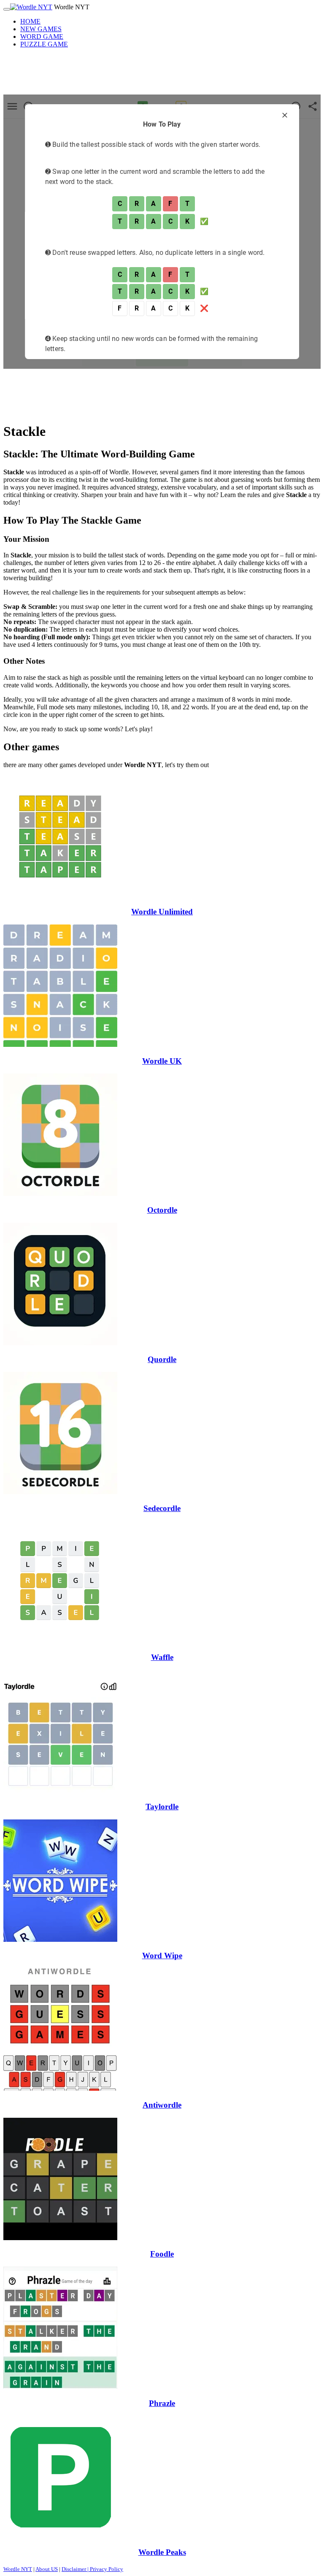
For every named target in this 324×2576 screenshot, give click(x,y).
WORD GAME (42, 36)
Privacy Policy (107, 2569)
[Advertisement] (162, 74)
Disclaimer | (76, 2569)
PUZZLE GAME (44, 44)
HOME (30, 21)
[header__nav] (7, 9)
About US (47, 2569)
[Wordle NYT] (31, 7)
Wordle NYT (18, 2569)
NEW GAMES (41, 29)
